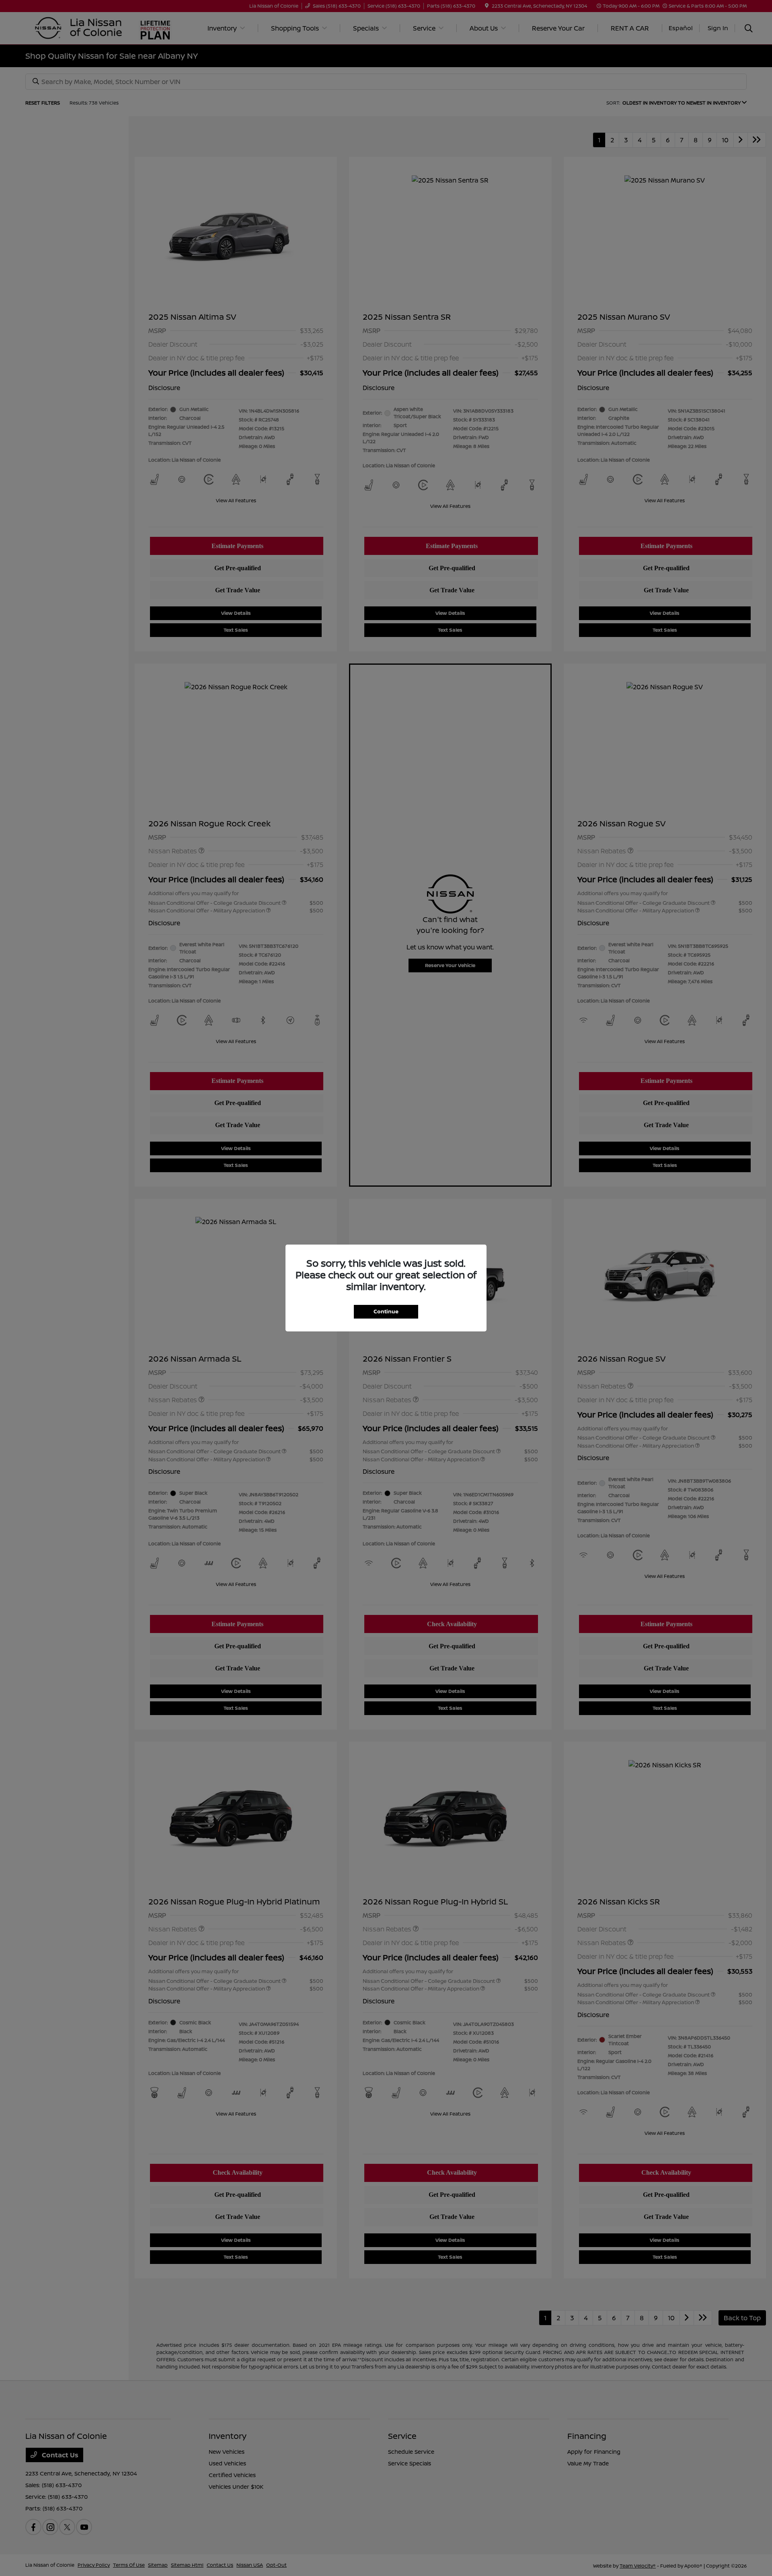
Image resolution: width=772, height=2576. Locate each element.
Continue (386, 1311)
